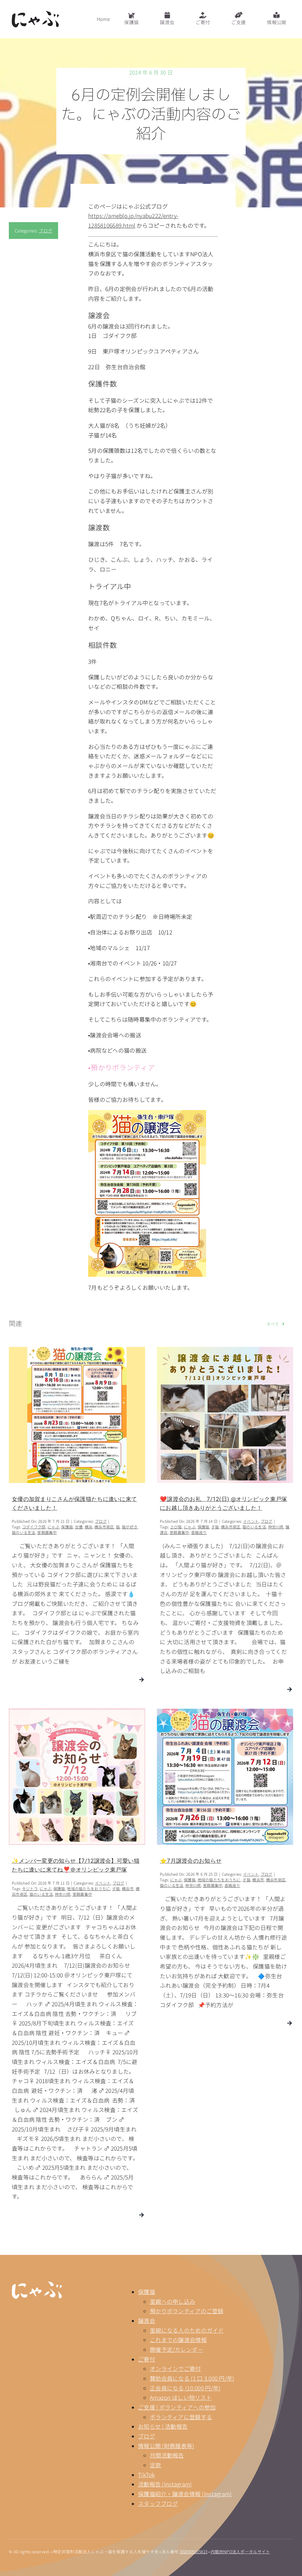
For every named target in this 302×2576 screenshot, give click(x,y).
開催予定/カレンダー (177, 2349)
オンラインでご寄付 (175, 2368)
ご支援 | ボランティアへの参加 (177, 2407)
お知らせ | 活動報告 (163, 2426)
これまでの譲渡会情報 (178, 2340)
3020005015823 (194, 2552)
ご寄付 (147, 2359)
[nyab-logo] (37, 2284)
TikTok (147, 2475)
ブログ (45, 231)
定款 (156, 2465)
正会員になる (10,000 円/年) (185, 2388)
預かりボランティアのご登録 (187, 2311)
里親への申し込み (173, 2301)
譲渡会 (147, 2320)
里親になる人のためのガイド (187, 2330)
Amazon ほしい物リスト (181, 2397)
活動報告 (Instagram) (165, 2484)
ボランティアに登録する (181, 2417)
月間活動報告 (167, 2455)
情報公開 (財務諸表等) (166, 2446)
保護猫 (147, 2292)
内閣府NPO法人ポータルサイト (240, 2552)
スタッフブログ (158, 2503)
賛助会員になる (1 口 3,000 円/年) (192, 2378)
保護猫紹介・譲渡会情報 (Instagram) (185, 2494)
